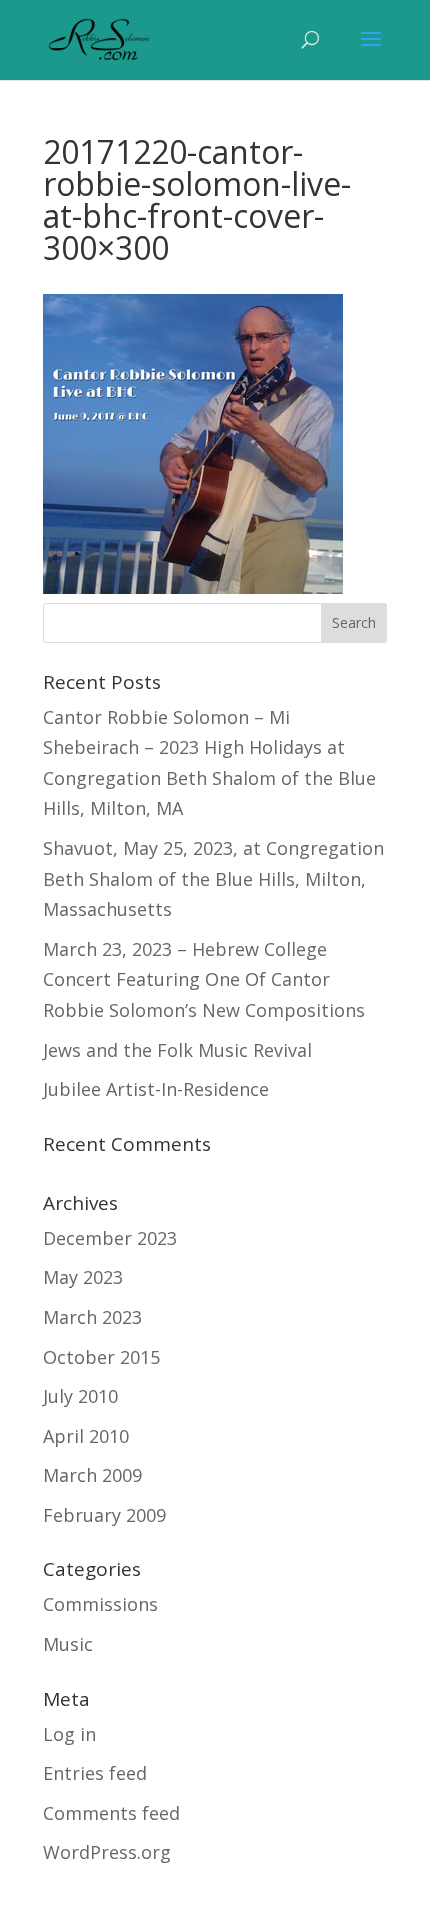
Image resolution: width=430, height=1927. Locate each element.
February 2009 (104, 1515)
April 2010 (86, 1436)
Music (68, 1644)
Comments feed (111, 1813)
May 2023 (83, 1277)
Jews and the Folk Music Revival (177, 1050)
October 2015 (101, 1357)
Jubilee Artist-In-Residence (156, 1089)
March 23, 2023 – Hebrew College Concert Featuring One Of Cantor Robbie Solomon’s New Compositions (204, 979)
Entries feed (95, 1773)
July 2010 (80, 1396)
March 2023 (92, 1317)
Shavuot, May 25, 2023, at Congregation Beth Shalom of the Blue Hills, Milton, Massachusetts (213, 878)
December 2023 (110, 1238)
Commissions (100, 1604)
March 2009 (92, 1475)
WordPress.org (107, 1852)
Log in (69, 1734)
